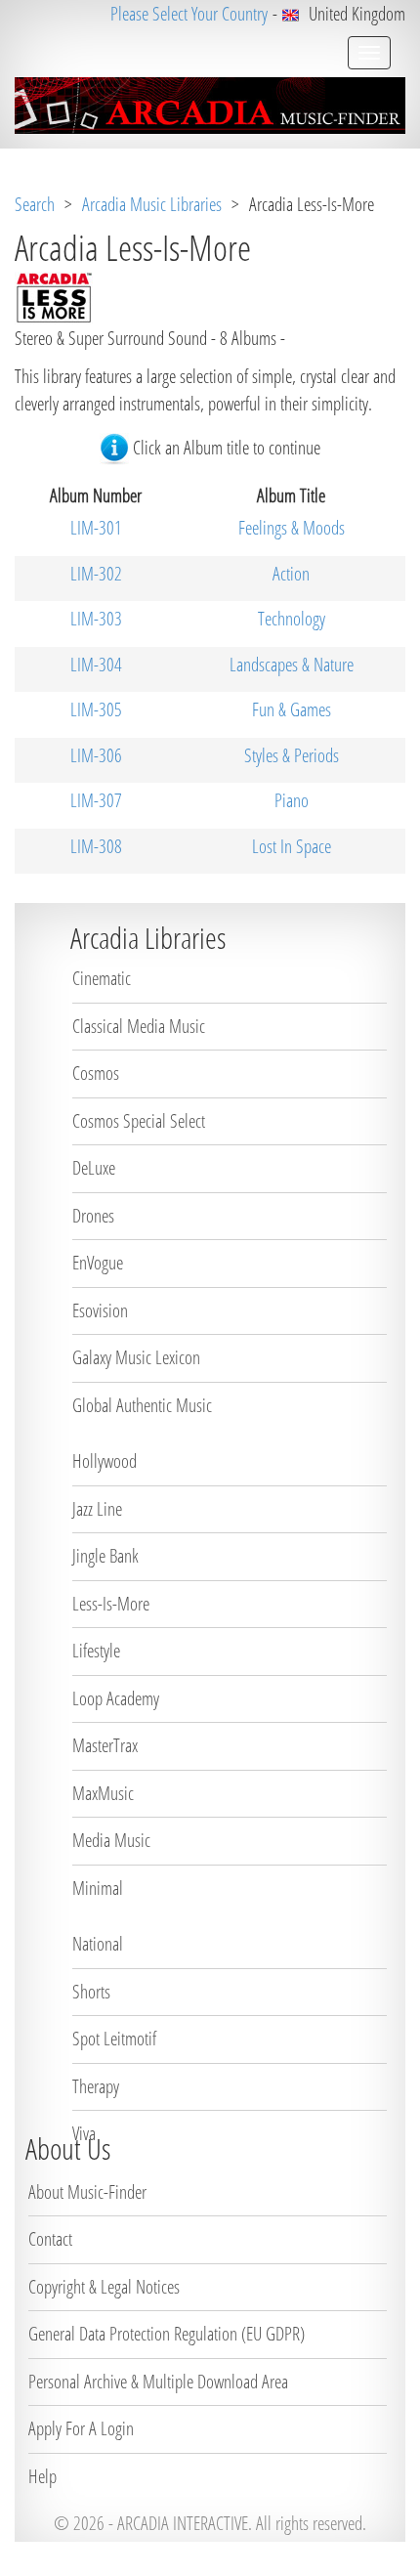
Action (291, 574)
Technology (292, 619)
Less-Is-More (111, 1604)
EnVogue (98, 1263)
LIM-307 (96, 800)
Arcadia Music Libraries (152, 204)
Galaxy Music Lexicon (136, 1357)
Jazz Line (97, 1509)
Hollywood (105, 1461)
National (98, 1944)
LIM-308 (96, 846)
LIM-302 (96, 574)
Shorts (91, 1992)
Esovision (100, 1310)
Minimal (98, 1888)
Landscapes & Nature (292, 665)
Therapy (96, 2086)
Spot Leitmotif (114, 2039)
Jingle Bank (105, 1556)
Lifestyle (96, 1651)
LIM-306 (96, 755)
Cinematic (102, 978)
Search (35, 204)
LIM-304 (96, 665)
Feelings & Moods (292, 528)
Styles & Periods (292, 755)
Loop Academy (116, 1698)
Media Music (111, 1840)
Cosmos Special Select (139, 1121)
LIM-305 (96, 709)
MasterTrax (105, 1745)
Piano (292, 800)
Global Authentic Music (142, 1405)
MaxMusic (103, 1793)
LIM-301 (96, 528)
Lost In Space (292, 846)
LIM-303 (96, 619)
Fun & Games (292, 709)
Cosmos (96, 1073)
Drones (93, 1216)
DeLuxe (94, 1168)
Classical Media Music (139, 1026)
